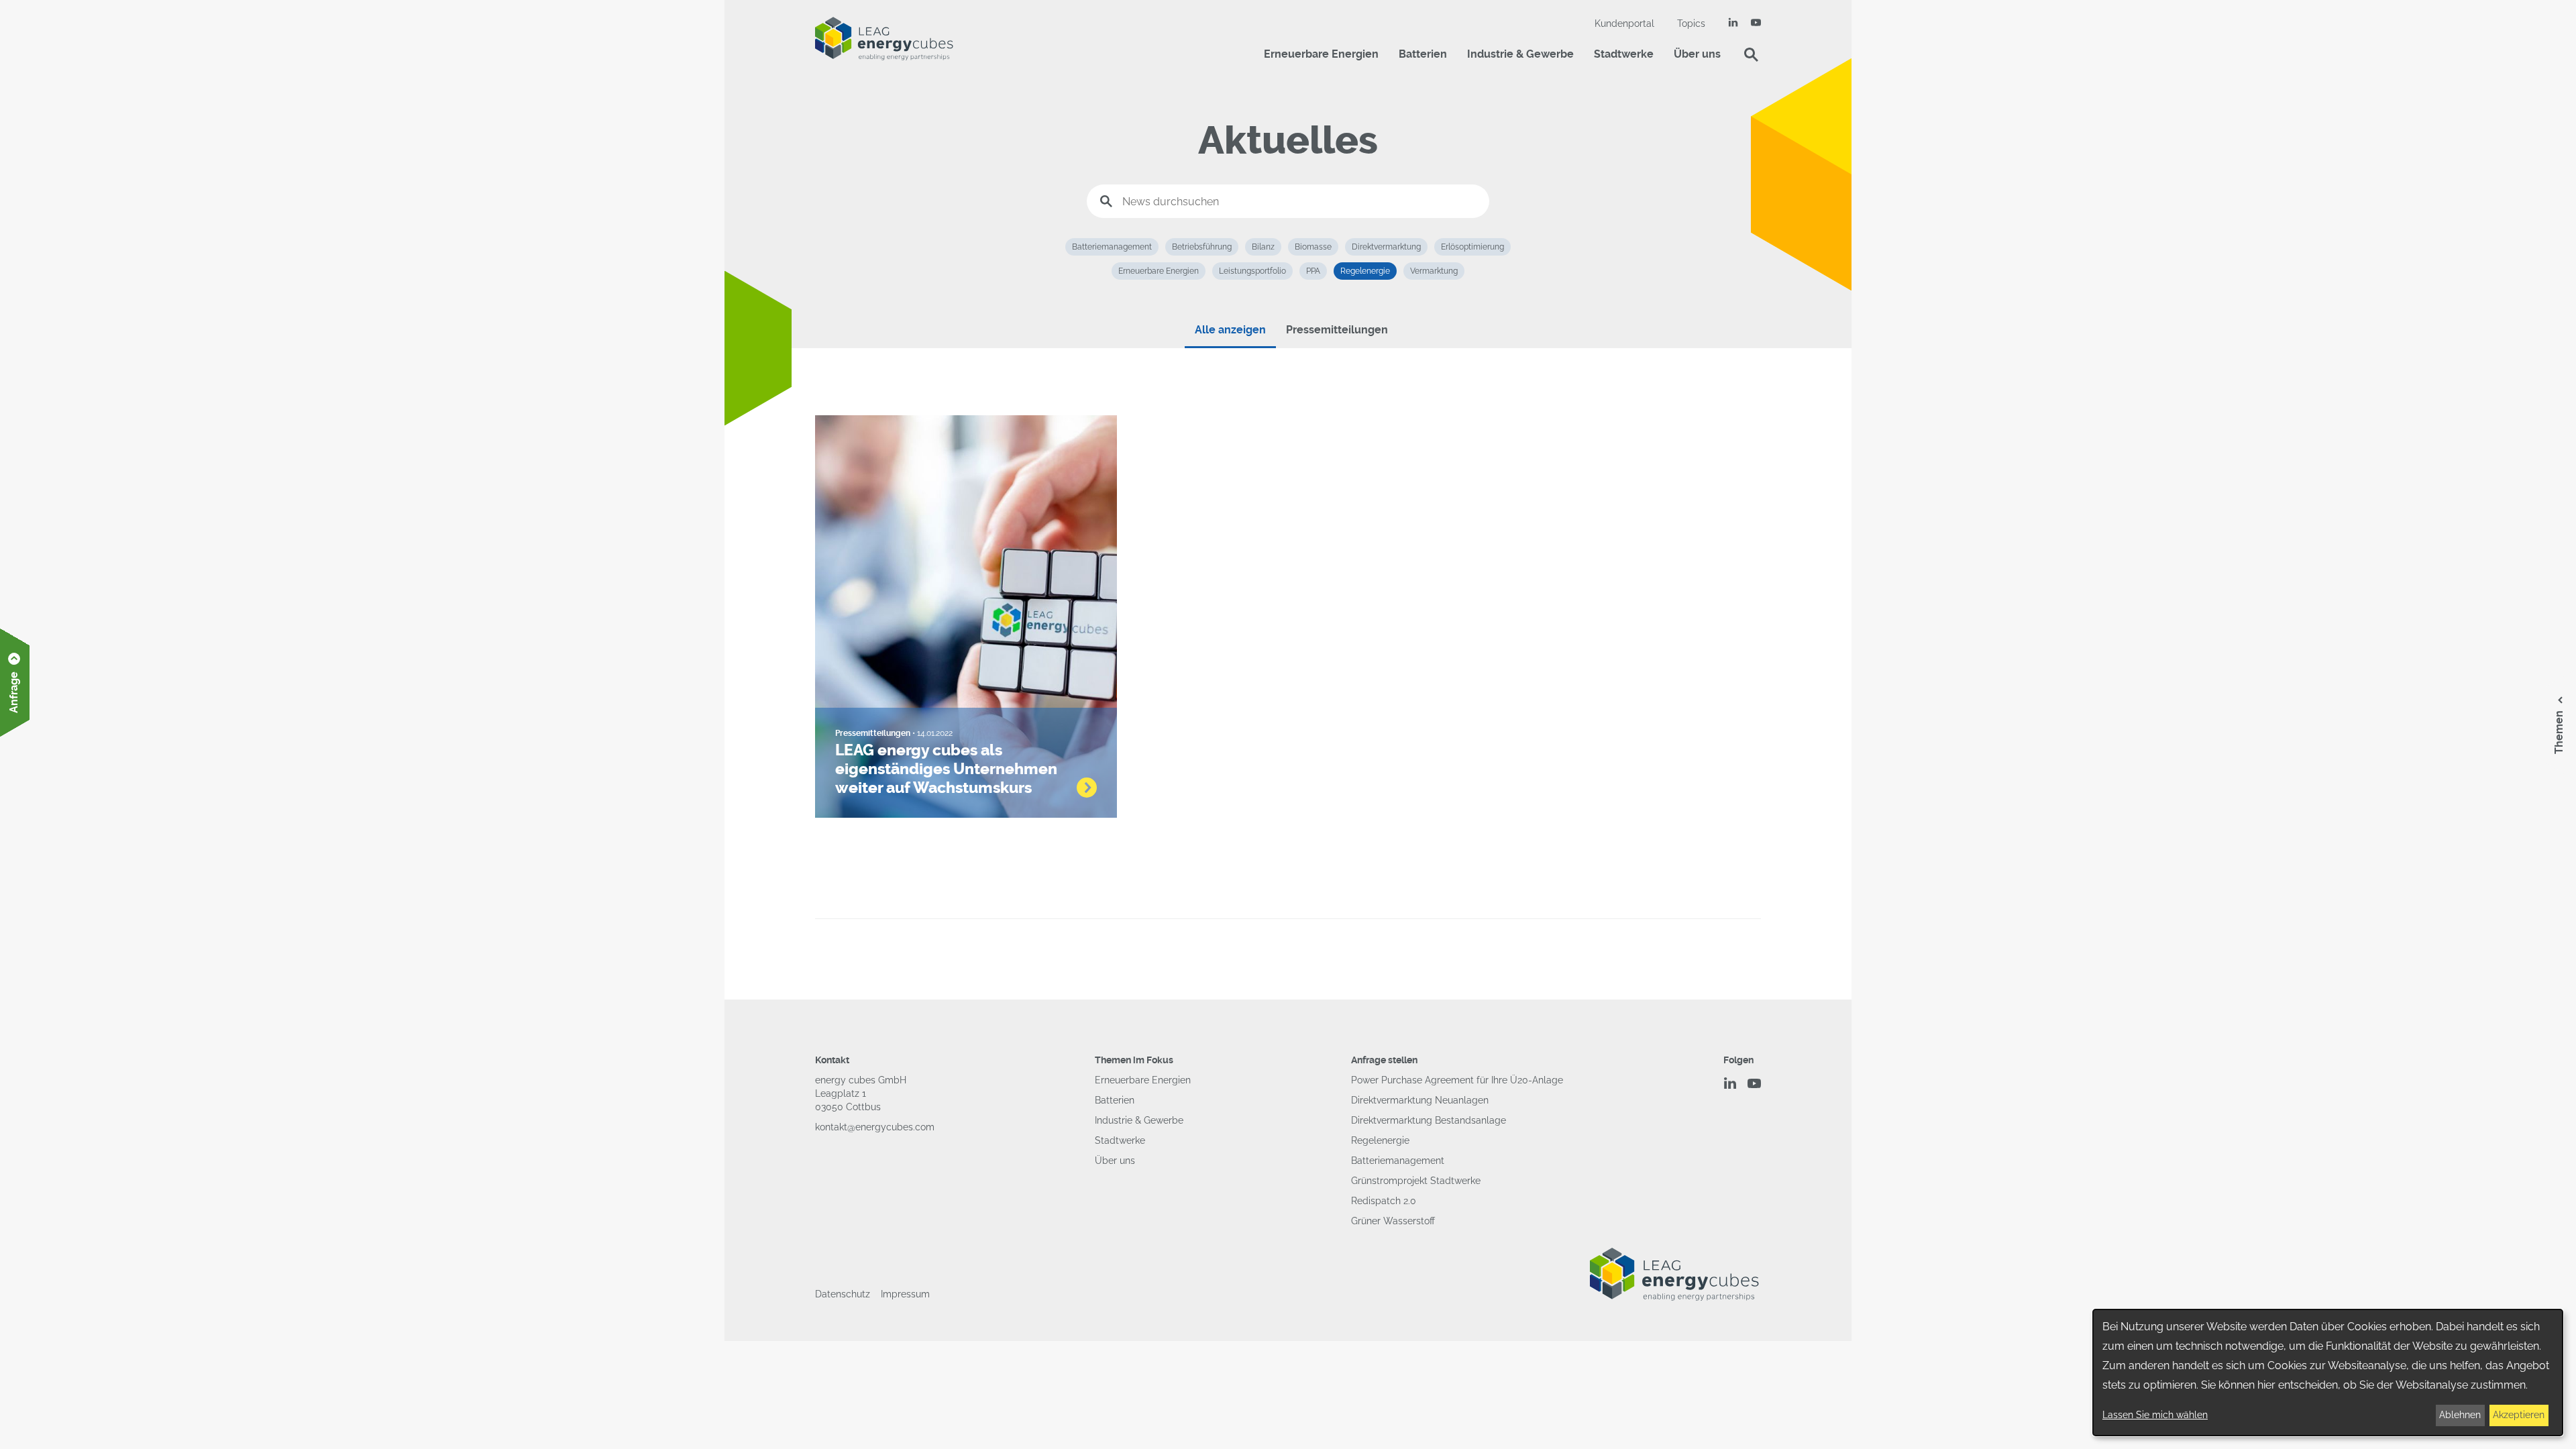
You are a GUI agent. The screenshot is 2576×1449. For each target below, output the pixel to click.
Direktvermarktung (1386, 247)
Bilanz (1263, 247)
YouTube (1756, 22)
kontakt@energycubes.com (875, 1127)
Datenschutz (843, 1294)
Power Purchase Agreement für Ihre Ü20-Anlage (1457, 1080)
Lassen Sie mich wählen (2155, 1415)
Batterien (1423, 54)
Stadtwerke (1624, 54)
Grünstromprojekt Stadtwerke (1416, 1181)
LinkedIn (1733, 22)
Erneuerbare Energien (1321, 54)
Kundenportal (1624, 23)
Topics (1691, 23)
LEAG (884, 39)
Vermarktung (1434, 271)
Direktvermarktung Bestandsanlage (1429, 1120)
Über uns (1697, 54)
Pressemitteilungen (1337, 330)
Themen (2559, 732)
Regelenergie (1365, 271)
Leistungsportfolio (1252, 271)
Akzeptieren (2519, 1415)
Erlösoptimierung (1472, 247)
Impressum (905, 1294)
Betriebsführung (1202, 247)
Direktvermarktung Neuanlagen (1420, 1100)
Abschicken (1106, 201)
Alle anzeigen (1230, 330)
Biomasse (1313, 247)
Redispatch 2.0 (1384, 1201)
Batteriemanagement (1112, 247)
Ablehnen (2460, 1415)
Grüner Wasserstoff (1393, 1221)
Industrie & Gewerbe (1520, 54)
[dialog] (2328, 1373)
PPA (1313, 271)
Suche (1751, 54)
